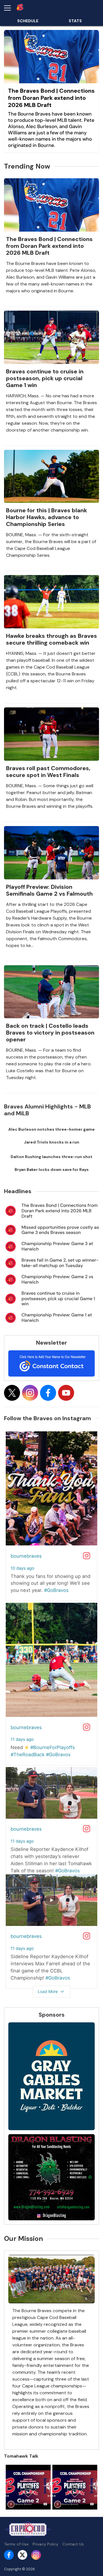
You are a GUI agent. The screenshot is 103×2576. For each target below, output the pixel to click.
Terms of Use (16, 2544)
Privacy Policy (45, 2544)
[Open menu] (10, 8)
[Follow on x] (12, 1393)
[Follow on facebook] (48, 1393)
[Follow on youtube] (66, 1393)
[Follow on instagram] (30, 1393)
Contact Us (73, 2544)
